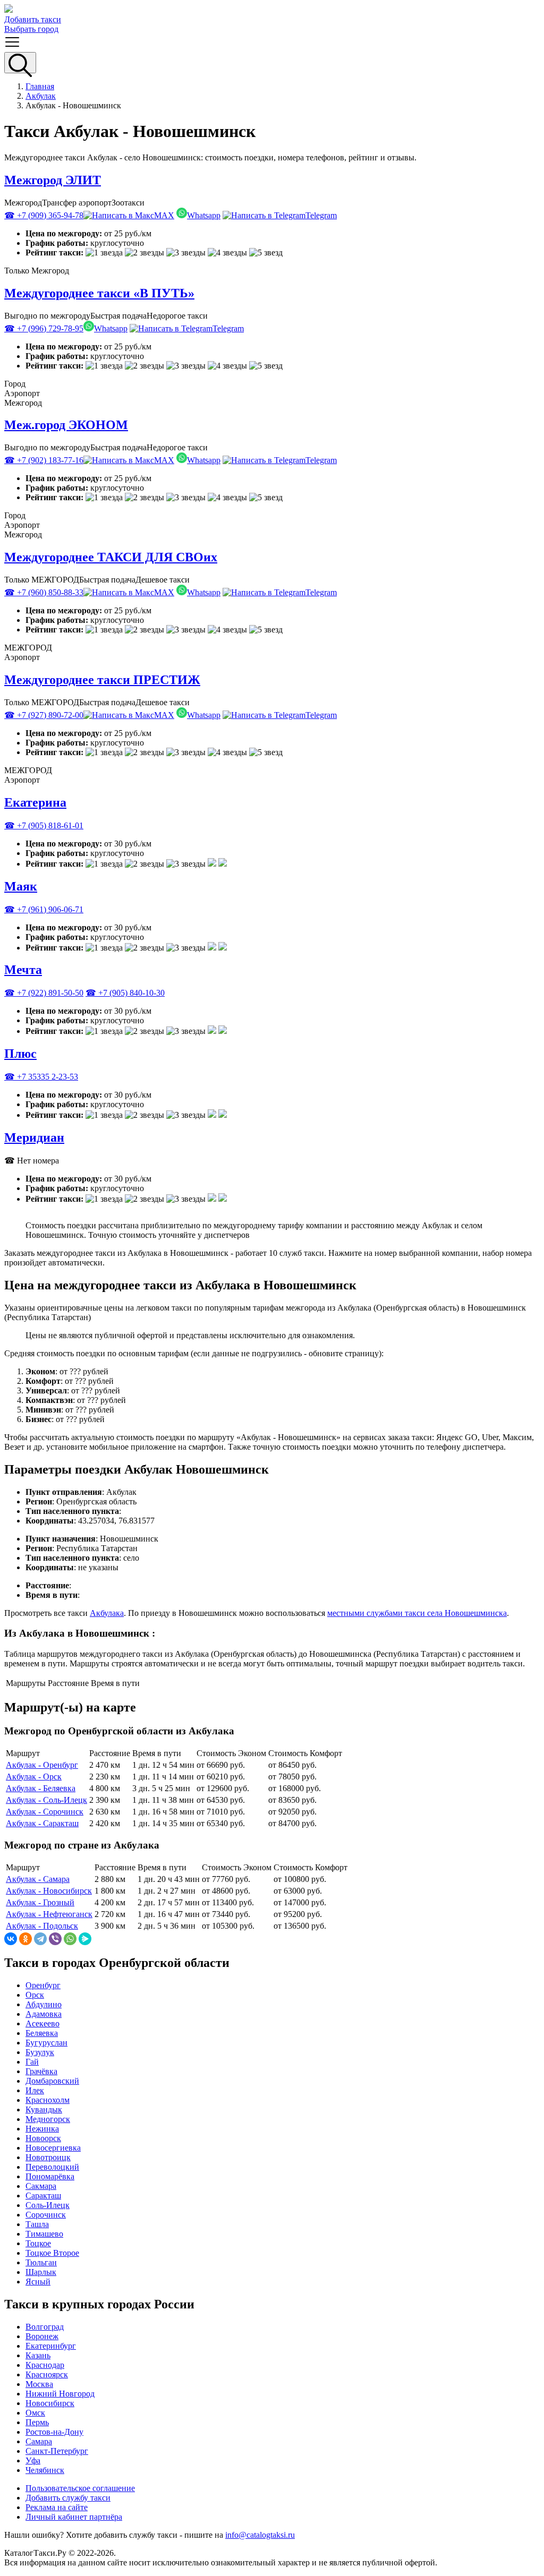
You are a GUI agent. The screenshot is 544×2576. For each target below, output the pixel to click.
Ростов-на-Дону (54, 2432)
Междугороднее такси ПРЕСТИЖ (102, 680)
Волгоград (45, 2327)
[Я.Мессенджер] (85, 1939)
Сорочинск (46, 2215)
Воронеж (42, 2336)
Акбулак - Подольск (42, 1926)
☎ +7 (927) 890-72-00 (44, 715)
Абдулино (44, 2004)
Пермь (37, 2422)
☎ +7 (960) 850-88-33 (44, 592)
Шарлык (41, 2272)
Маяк (21, 886)
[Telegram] (40, 1939)
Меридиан (34, 1137)
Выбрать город (31, 29)
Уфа (33, 2461)
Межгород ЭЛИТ (53, 180)
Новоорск (43, 2138)
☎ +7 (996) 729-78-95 (44, 328)
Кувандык (44, 2109)
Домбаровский (52, 2081)
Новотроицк (48, 2157)
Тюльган (41, 2262)
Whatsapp (204, 215)
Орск (35, 1995)
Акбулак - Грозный (40, 1902)
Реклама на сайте (57, 2507)
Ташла (37, 2224)
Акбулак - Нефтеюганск (49, 1914)
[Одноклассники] (25, 1939)
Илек (35, 2090)
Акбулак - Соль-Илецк (46, 1800)
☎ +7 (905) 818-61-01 (44, 825)
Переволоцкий (52, 2167)
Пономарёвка (50, 2176)
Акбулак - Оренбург (42, 1765)
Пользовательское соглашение (80, 2488)
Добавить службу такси (68, 2498)
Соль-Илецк (48, 2205)
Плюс (20, 1054)
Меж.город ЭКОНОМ (66, 425)
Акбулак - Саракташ (42, 1823)
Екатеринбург (51, 2346)
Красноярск (47, 2374)
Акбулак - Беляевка (41, 1788)
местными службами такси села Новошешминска (417, 1613)
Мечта (23, 970)
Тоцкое (38, 2243)
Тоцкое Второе (52, 2253)
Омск (35, 2413)
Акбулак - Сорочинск (45, 1812)
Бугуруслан (46, 2043)
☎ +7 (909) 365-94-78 (44, 215)
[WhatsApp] (70, 1939)
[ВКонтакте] (11, 1939)
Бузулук (40, 2052)
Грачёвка (41, 2071)
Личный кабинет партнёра (74, 2517)
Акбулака (107, 1613)
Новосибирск (50, 2403)
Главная (40, 86)
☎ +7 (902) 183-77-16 (44, 460)
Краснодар (45, 2365)
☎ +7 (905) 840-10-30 (125, 993)
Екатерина (35, 802)
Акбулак (41, 96)
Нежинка (42, 2129)
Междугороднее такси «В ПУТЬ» (99, 293)
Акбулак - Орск (34, 1777)
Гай (32, 2062)
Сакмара (41, 2186)
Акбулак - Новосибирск (49, 1891)
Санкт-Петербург (57, 2451)
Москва (39, 2384)
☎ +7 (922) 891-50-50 (44, 993)
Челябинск (45, 2470)
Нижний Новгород (60, 2394)
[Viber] (55, 1939)
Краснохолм (48, 2100)
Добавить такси (33, 19)
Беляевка (42, 2033)
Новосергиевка (53, 2148)
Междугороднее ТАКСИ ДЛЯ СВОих (111, 557)
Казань (38, 2355)
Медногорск (48, 2119)
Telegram (321, 215)
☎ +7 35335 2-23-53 (41, 1077)
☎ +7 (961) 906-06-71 (44, 909)
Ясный (38, 2282)
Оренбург (43, 1985)
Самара (39, 2441)
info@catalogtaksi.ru (260, 2535)
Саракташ (43, 2196)
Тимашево (44, 2234)
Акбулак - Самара (38, 1879)
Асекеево (42, 2023)
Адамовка (44, 2014)
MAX (164, 215)
